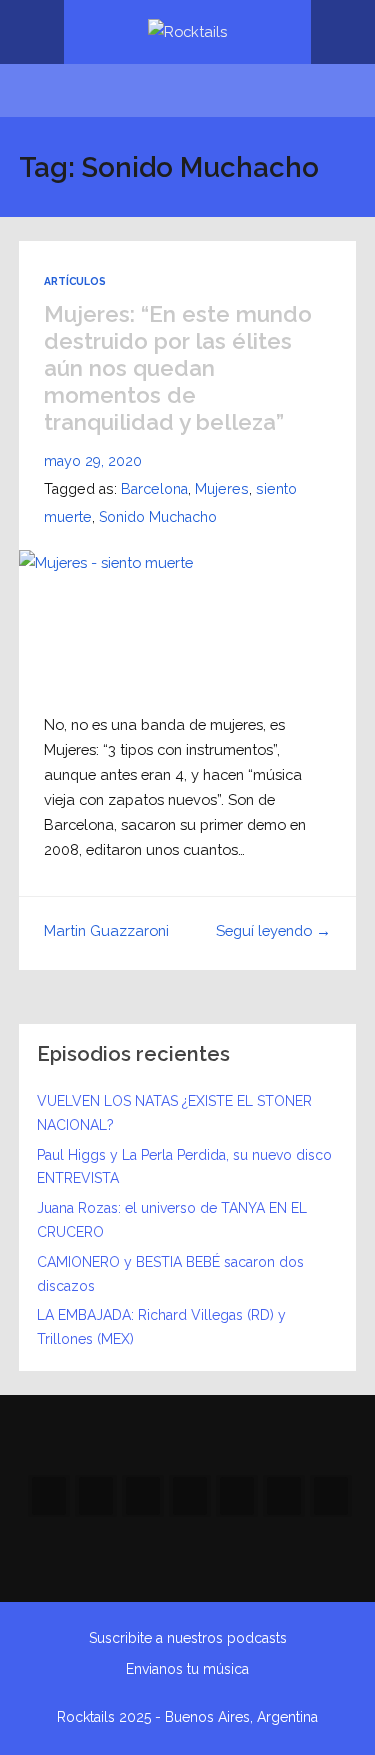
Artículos (75, 281)
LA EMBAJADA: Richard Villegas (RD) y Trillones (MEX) (161, 1327)
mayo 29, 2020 (93, 460)
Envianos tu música (187, 1669)
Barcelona (154, 488)
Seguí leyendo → (273, 930)
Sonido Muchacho (158, 516)
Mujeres (222, 488)
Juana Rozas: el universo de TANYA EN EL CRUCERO (172, 1220)
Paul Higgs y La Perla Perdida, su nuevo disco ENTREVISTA (184, 1167)
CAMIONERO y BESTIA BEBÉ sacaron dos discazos (170, 1274)
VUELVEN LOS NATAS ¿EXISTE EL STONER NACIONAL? (174, 1113)
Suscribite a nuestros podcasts (188, 1638)
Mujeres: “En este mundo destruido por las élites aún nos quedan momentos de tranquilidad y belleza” (178, 368)
